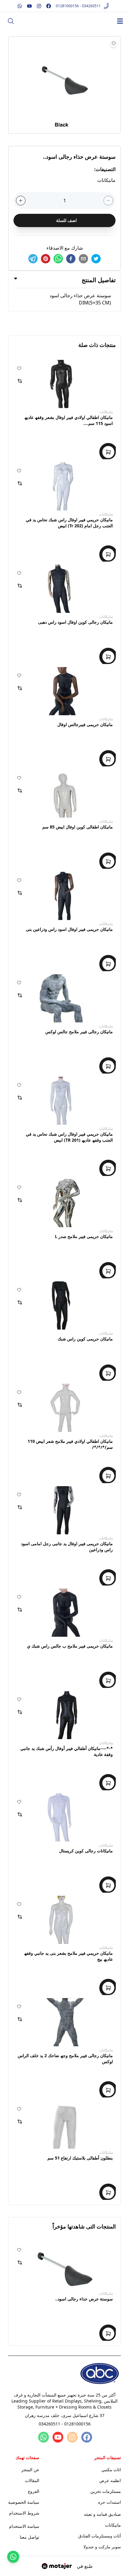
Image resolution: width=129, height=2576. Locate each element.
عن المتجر (30, 2470)
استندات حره (109, 2502)
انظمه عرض (110, 2480)
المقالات (32, 2480)
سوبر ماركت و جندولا (102, 2547)
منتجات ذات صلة (97, 345)
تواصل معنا (30, 2537)
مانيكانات (106, 412)
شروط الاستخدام (24, 2513)
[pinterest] (46, 259)
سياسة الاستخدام (24, 2526)
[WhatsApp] (43, 2437)
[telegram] (33, 259)
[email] (83, 259)
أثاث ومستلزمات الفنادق (100, 2536)
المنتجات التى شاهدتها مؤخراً (84, 2226)
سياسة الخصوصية (24, 2502)
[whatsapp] (58, 259)
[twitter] (96, 259)
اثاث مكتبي (111, 2470)
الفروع (34, 2491)
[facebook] (71, 259)
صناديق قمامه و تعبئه (102, 2514)
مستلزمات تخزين (106, 2491)
